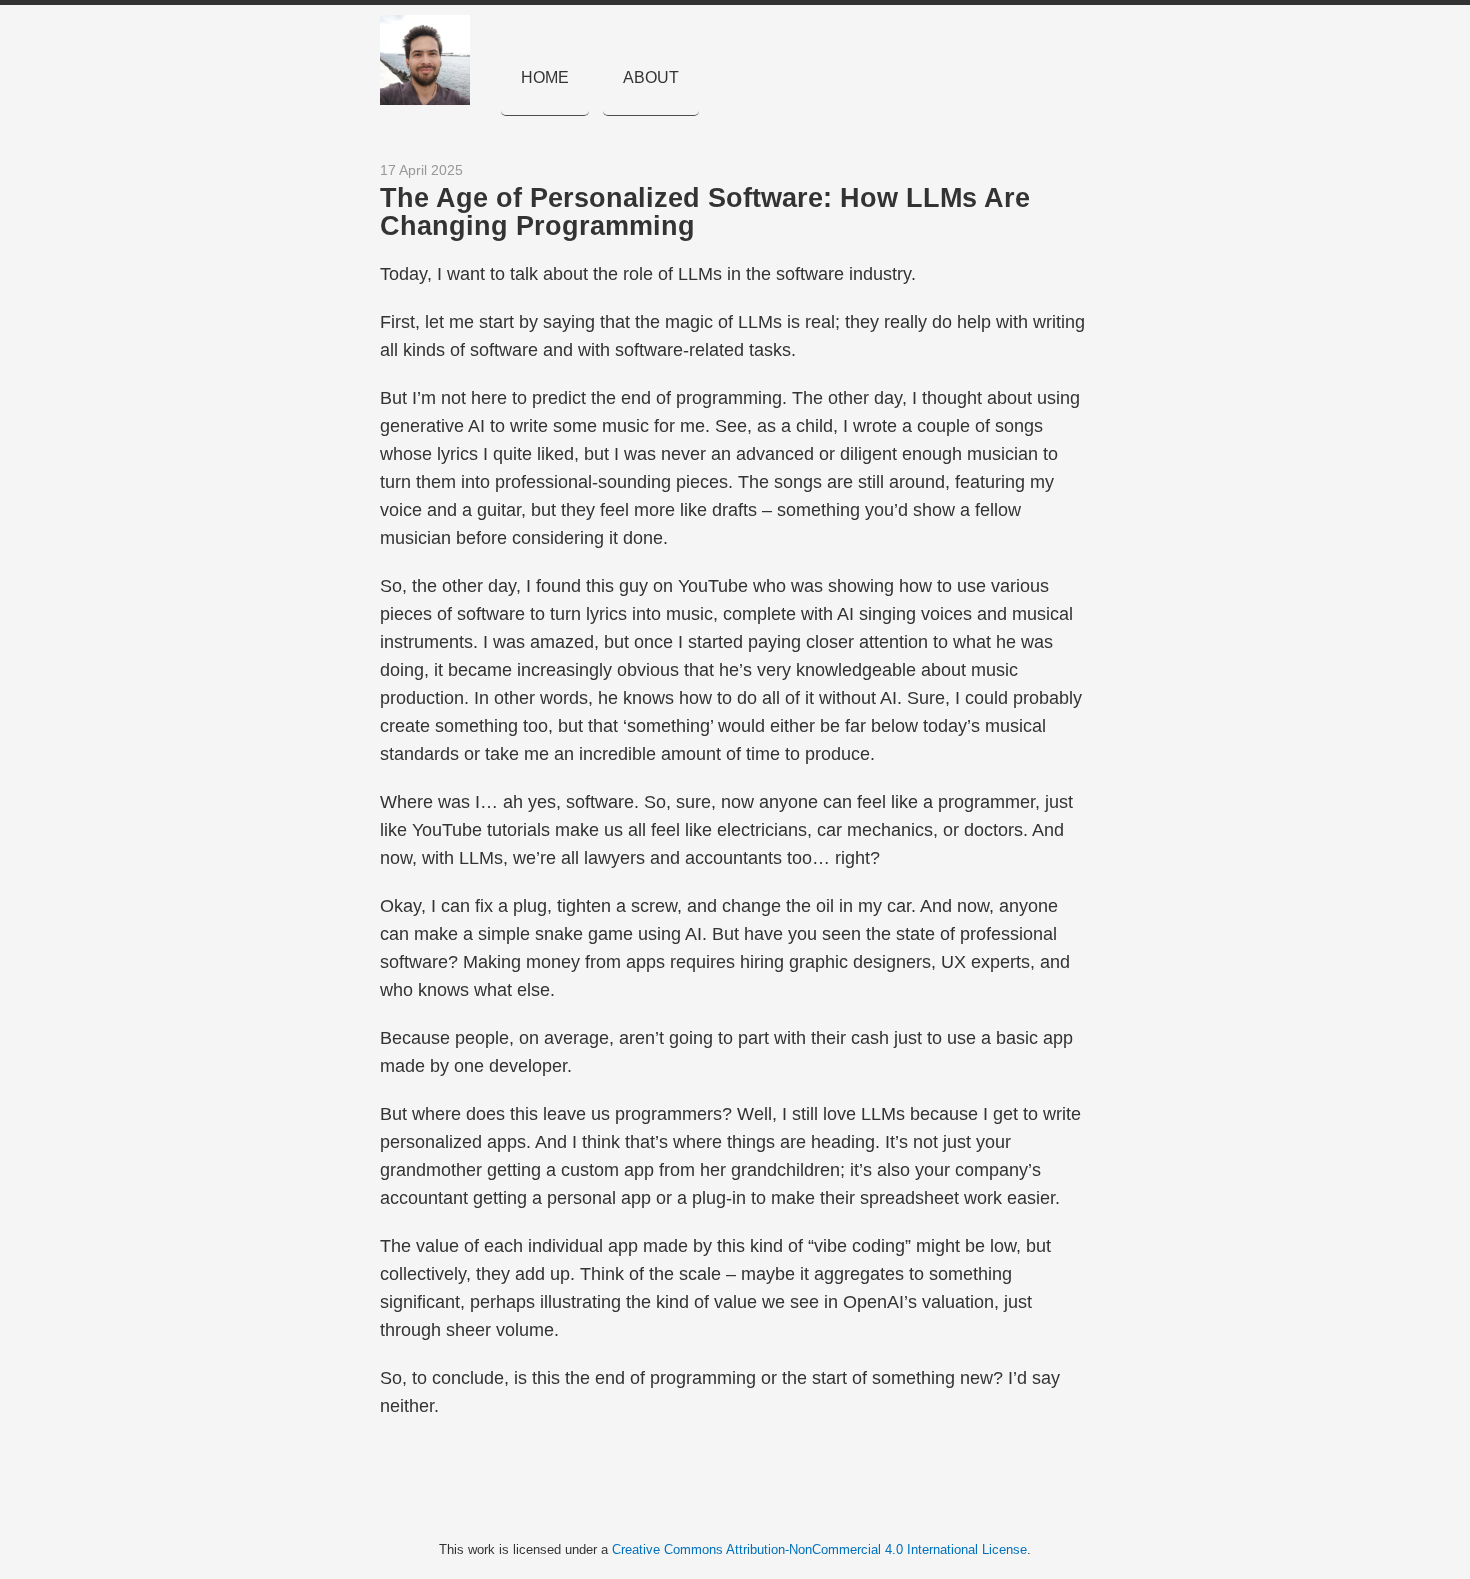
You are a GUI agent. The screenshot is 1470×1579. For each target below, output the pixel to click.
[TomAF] (435, 60)
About (651, 77)
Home (545, 77)
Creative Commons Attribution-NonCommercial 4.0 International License (819, 1549)
